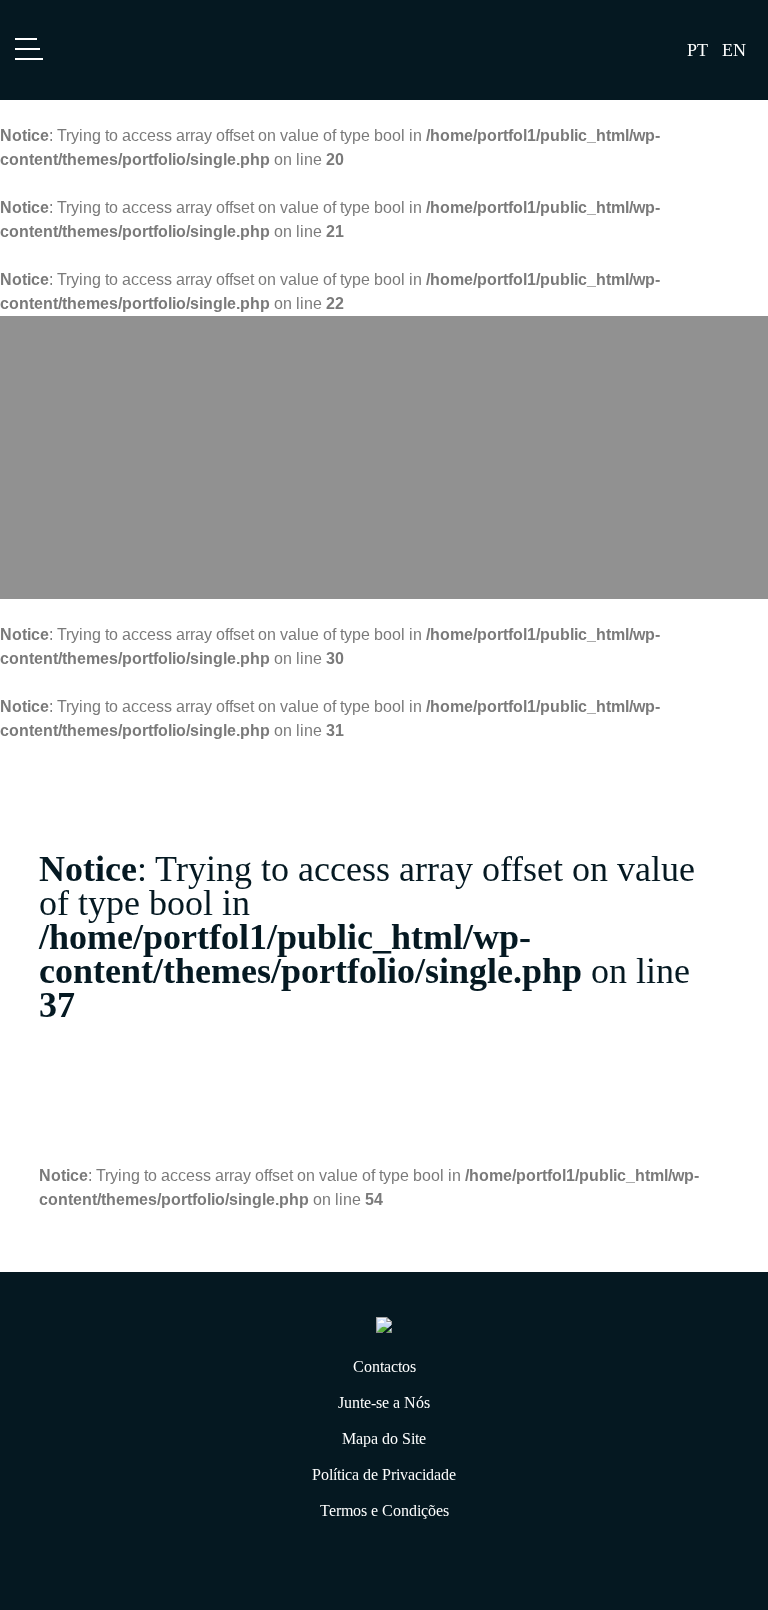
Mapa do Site (384, 1438)
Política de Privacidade (384, 1474)
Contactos (384, 1366)
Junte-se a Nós (384, 1402)
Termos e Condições (384, 1510)
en (734, 50)
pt (697, 50)
